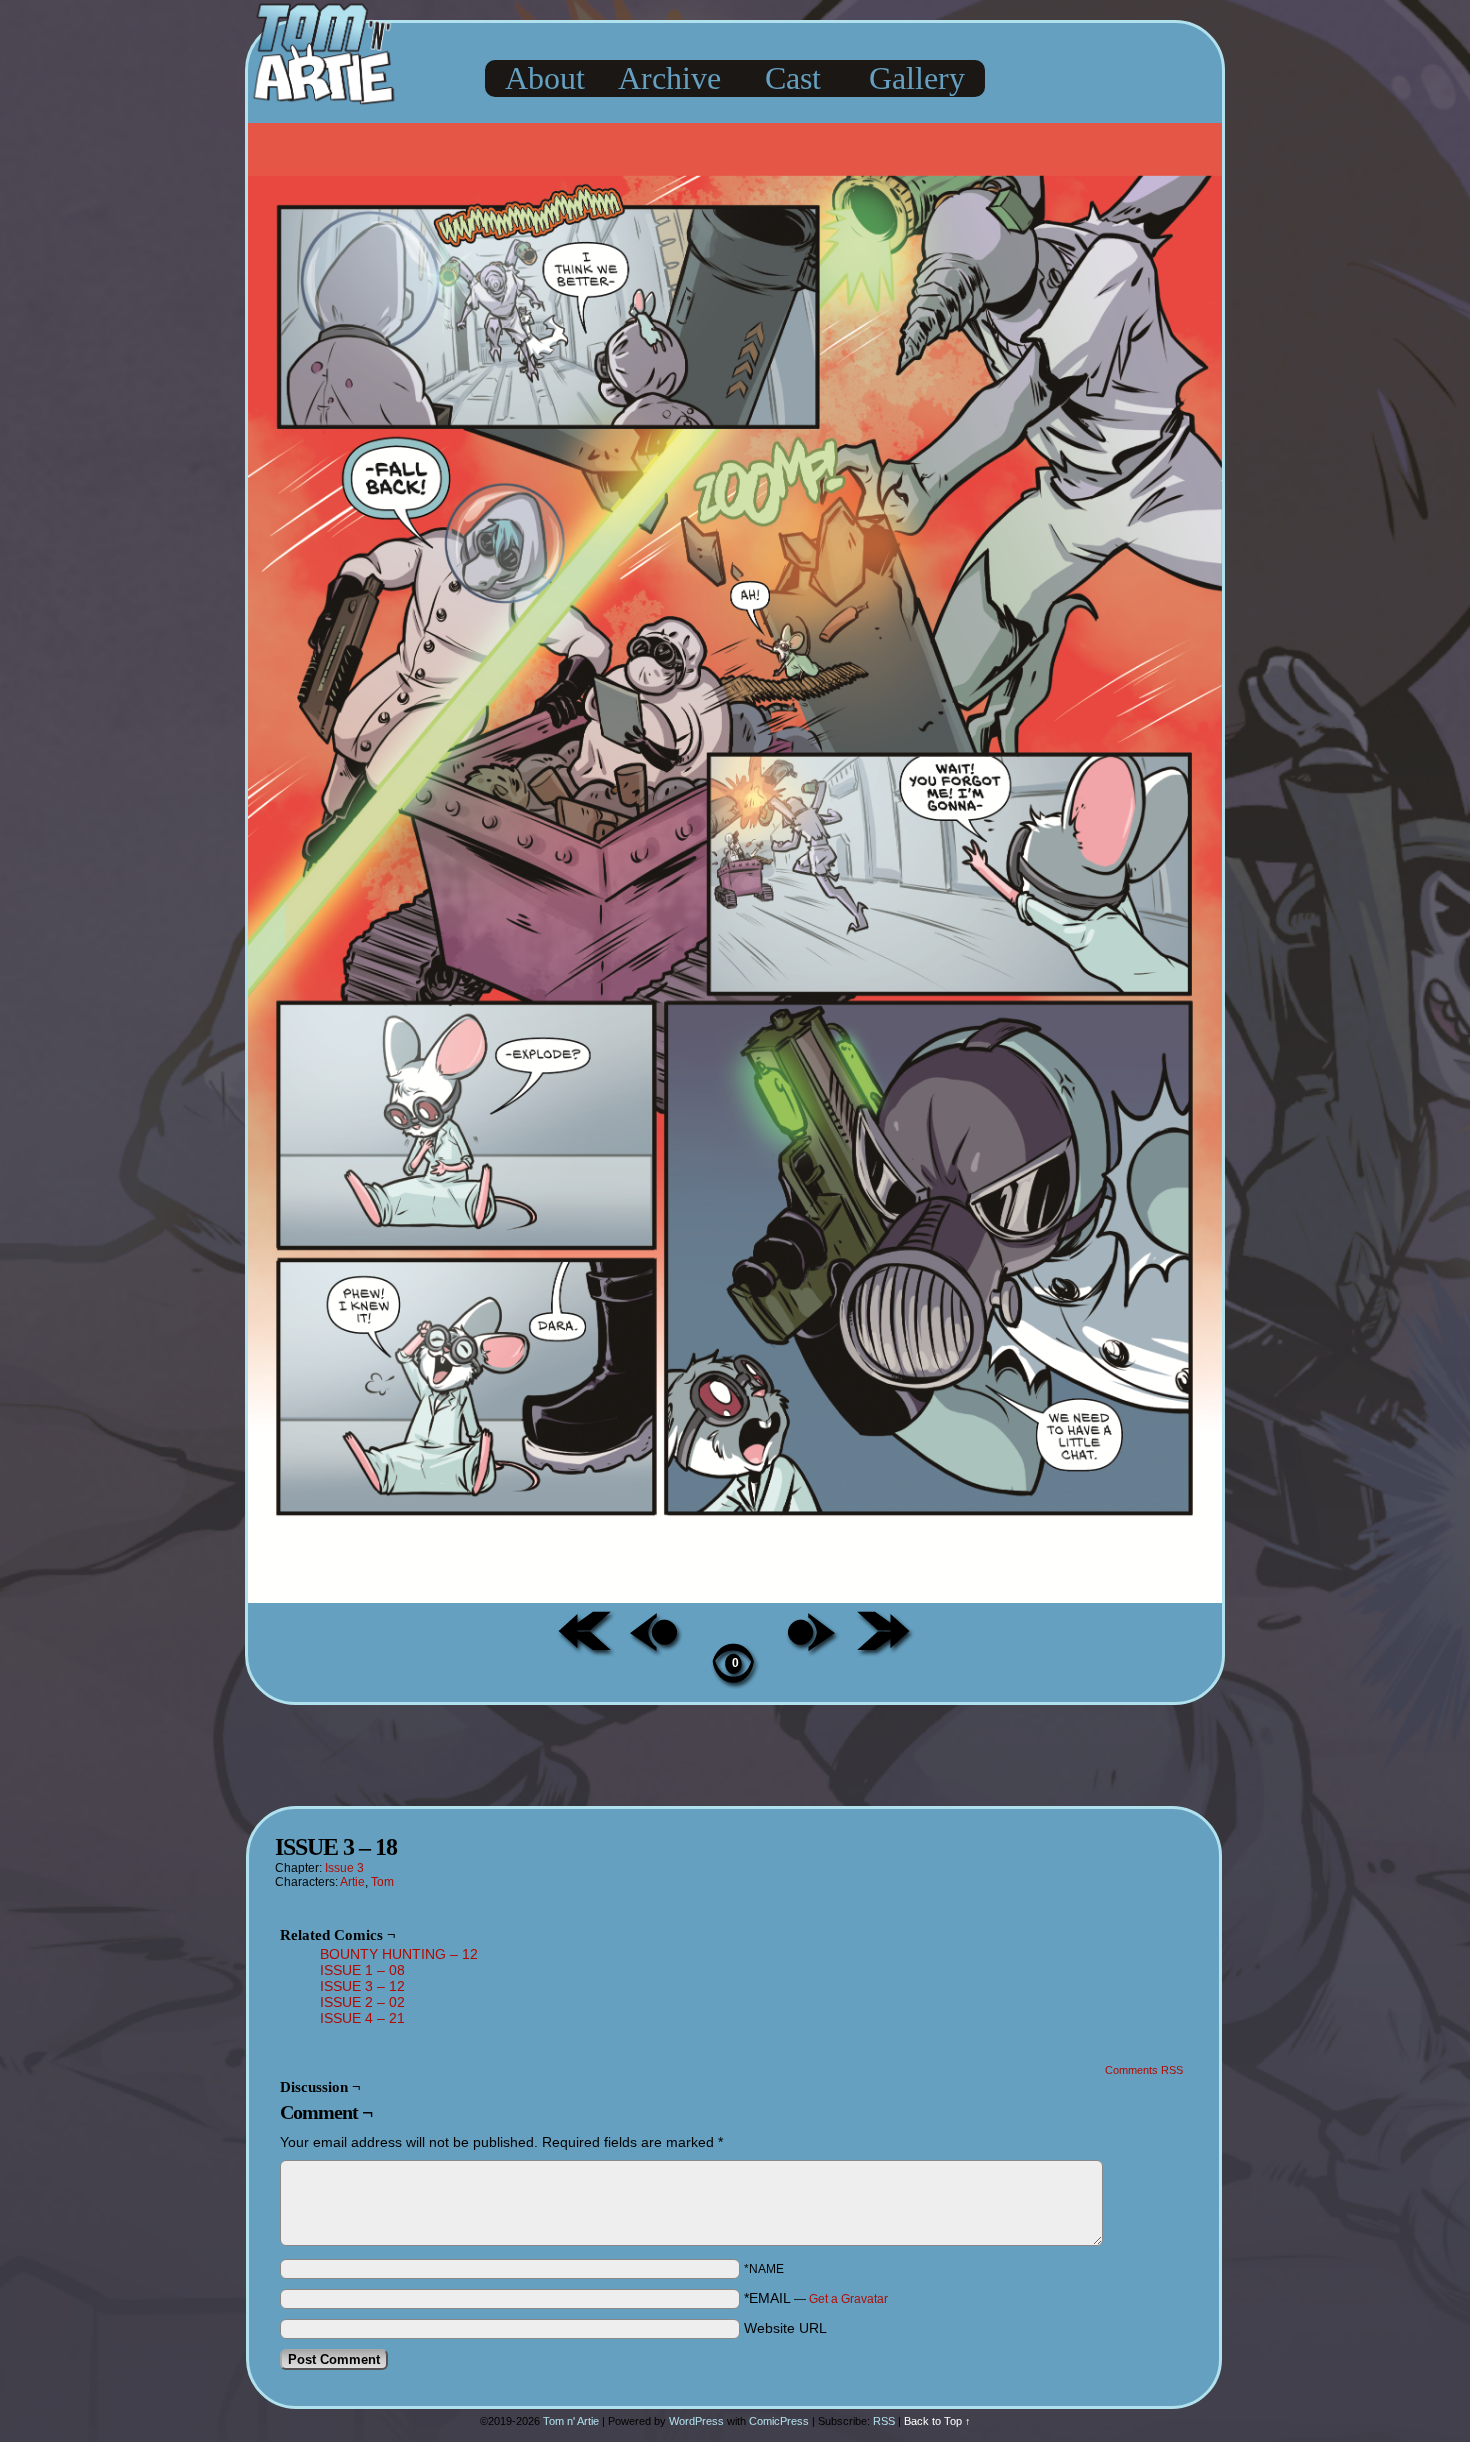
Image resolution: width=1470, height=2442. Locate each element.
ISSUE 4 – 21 (362, 2018)
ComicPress (779, 2421)
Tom (382, 1882)
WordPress (696, 2421)
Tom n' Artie (571, 2421)
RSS (884, 2421)
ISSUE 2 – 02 (362, 2002)
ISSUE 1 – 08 (362, 1970)
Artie (352, 1882)
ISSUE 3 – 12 (362, 1986)
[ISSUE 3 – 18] (735, 1598)
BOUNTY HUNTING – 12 (399, 1954)
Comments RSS (1144, 2070)
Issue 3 (344, 1868)
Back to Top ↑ (937, 2421)
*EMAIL (816, 2298)
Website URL (785, 2328)
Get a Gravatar (848, 2299)
